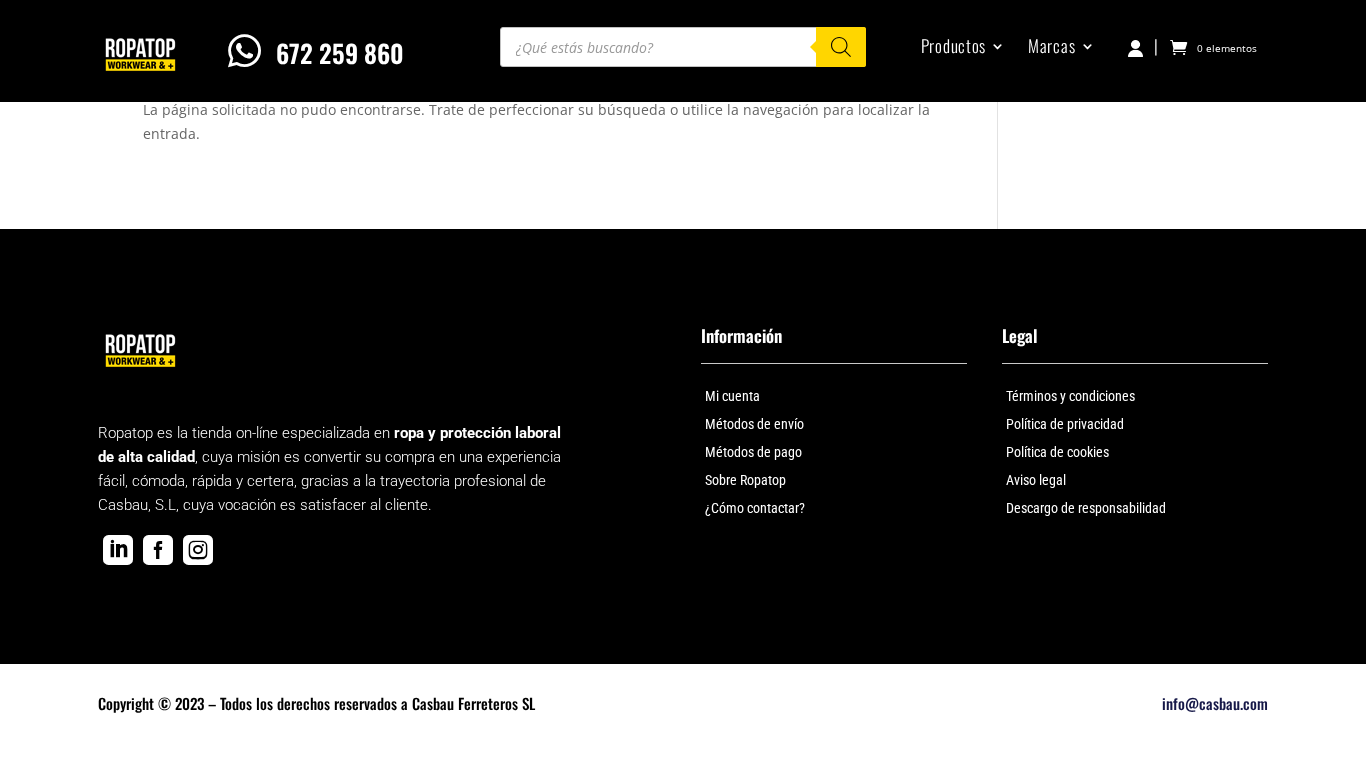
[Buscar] (841, 47)
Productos (953, 48)
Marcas (1051, 48)
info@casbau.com (1215, 703)
